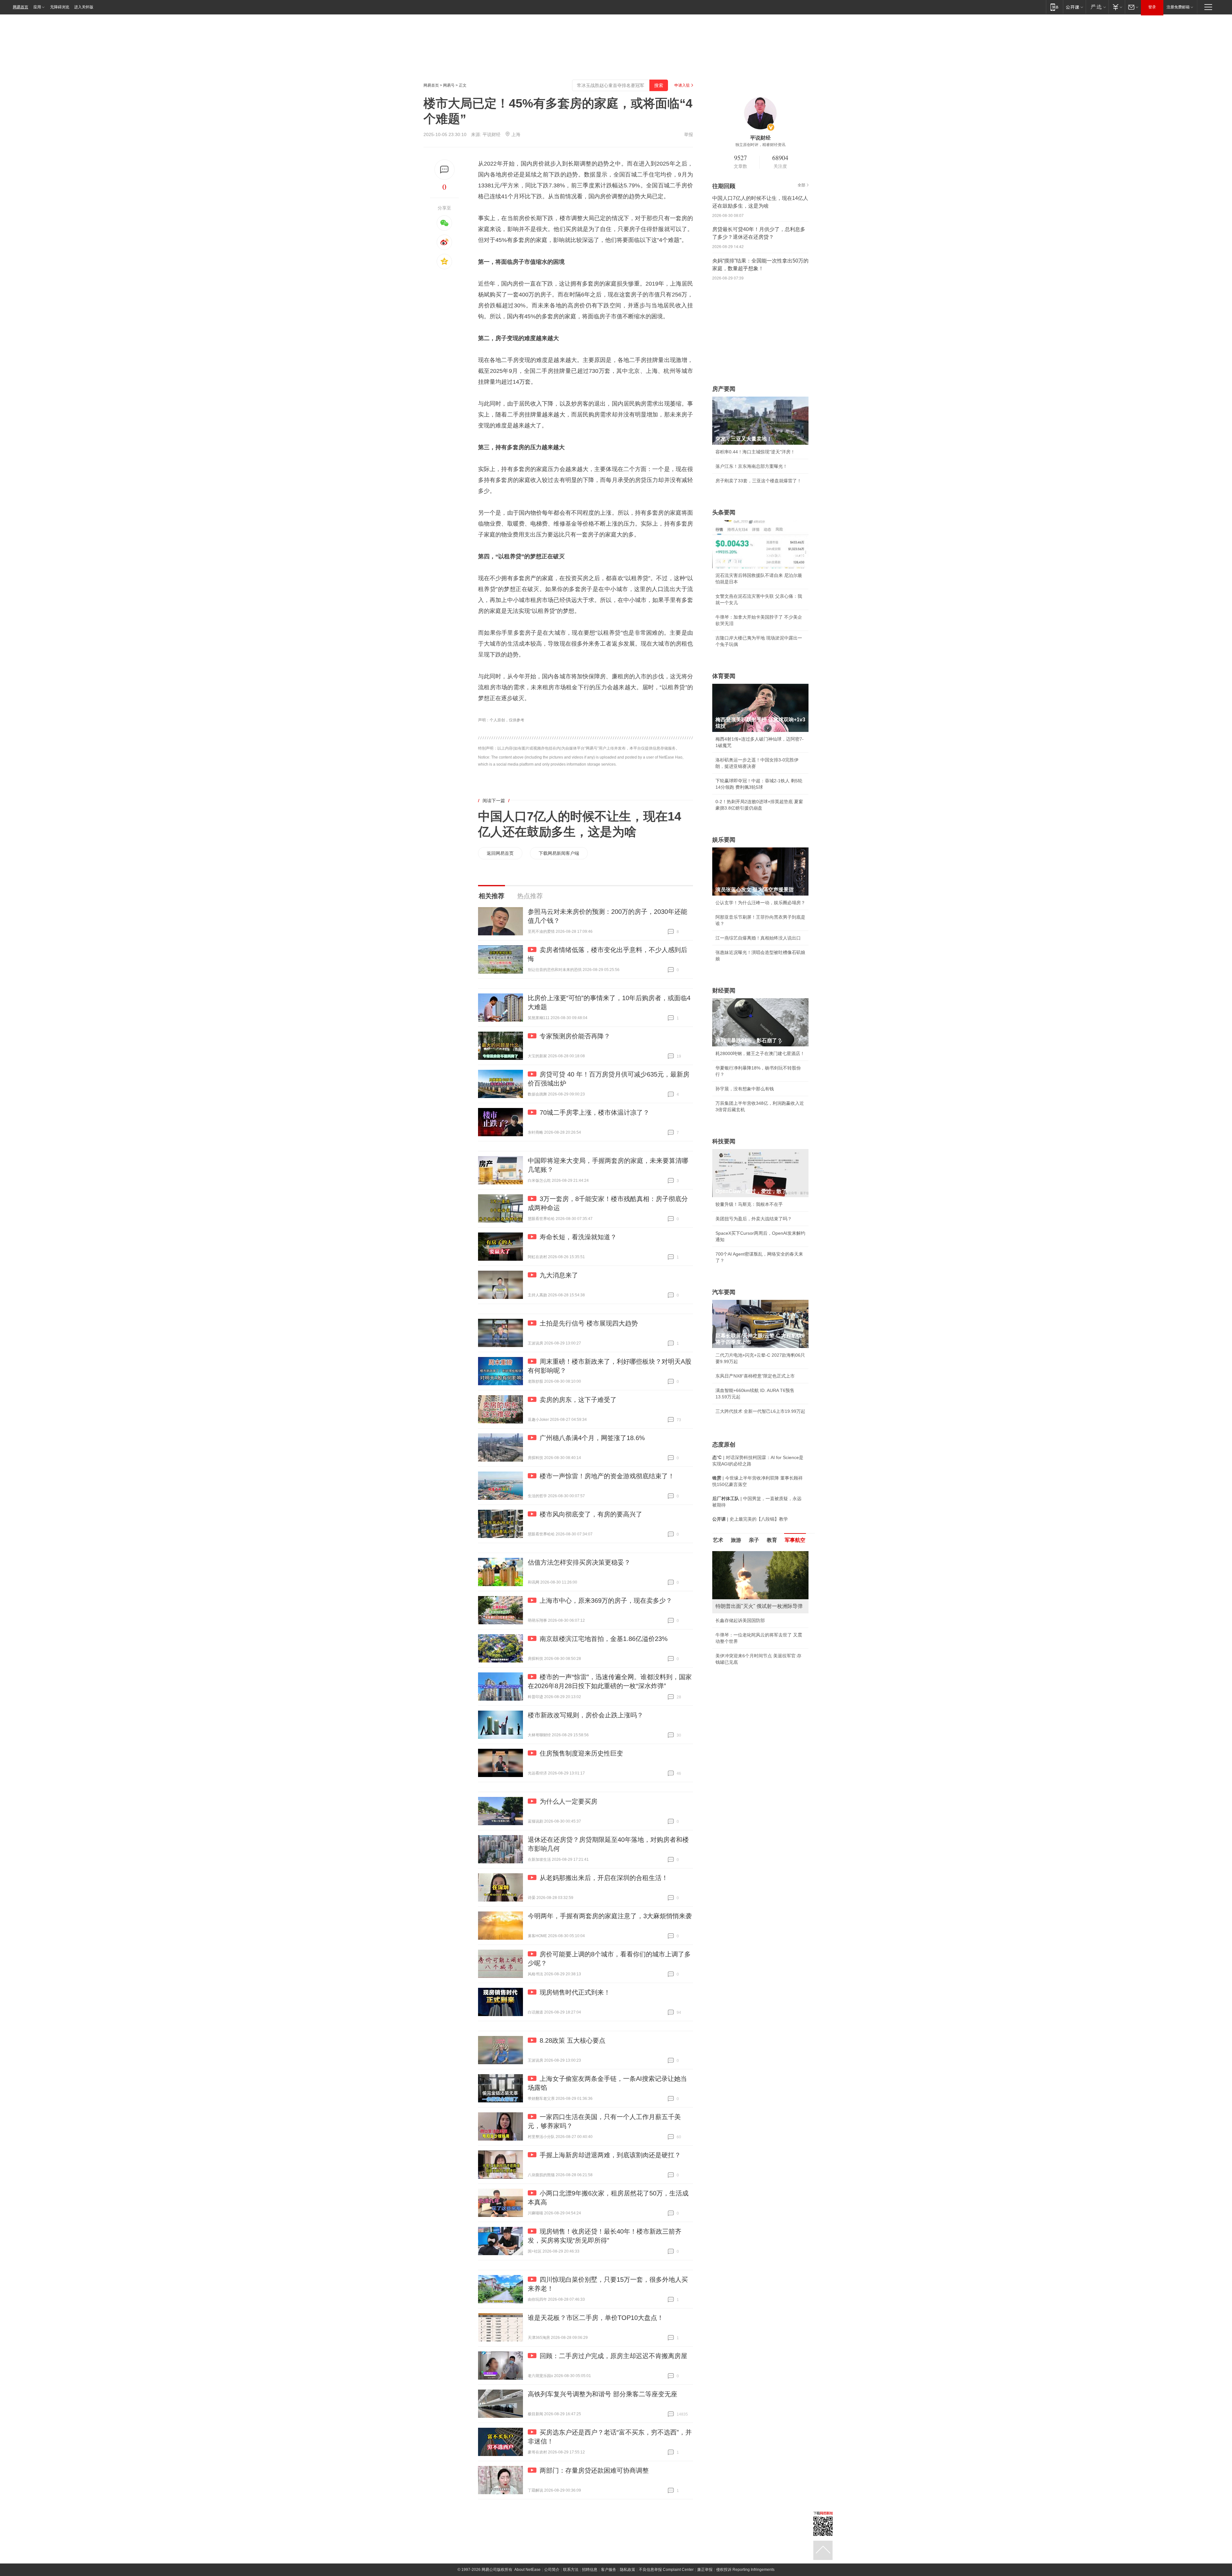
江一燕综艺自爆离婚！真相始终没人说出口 (758, 938)
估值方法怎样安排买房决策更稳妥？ (579, 1562)
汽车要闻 (724, 1292)
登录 (1152, 7)
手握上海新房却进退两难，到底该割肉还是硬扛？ (610, 2155)
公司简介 (552, 2570)
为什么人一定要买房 (569, 1801)
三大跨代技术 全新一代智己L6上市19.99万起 (760, 1411)
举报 (689, 134)
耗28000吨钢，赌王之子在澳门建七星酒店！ (760, 1053)
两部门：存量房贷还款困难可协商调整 (594, 2470)
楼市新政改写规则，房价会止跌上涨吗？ (586, 1715)
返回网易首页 (500, 853)
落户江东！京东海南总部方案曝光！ (751, 466)
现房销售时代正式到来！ (575, 1992)
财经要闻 (724, 991)
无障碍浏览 (60, 7)
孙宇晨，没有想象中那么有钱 (745, 1089)
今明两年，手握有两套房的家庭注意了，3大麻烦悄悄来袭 (610, 1916)
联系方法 (571, 2570)
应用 (37, 7)
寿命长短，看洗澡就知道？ (578, 1237)
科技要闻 (724, 1141)
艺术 (718, 1540)
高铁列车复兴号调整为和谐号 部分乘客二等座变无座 (603, 2394)
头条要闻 (724, 512)
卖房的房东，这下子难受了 (578, 1400)
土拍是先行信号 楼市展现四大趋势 (589, 1323)
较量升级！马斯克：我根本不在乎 (749, 1204)
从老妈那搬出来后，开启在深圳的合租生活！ (604, 1878)
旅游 (736, 1540)
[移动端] (1054, 7)
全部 (801, 185)
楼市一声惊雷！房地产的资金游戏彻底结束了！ (607, 1476)
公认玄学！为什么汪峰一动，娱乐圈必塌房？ (760, 903)
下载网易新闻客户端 (559, 853)
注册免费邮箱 (1178, 7)
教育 (772, 1540)
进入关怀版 (84, 7)
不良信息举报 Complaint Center (666, 2570)
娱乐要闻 (724, 840)
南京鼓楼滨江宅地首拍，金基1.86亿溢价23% (604, 1639)
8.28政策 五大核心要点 (573, 2040)
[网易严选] (1097, 7)
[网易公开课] (1074, 7)
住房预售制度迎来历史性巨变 (581, 1753)
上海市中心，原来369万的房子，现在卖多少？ (606, 1601)
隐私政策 (628, 2570)
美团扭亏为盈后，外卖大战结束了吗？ (754, 1219)
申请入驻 (682, 85)
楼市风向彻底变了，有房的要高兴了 (591, 1514)
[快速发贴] (445, 170)
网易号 (449, 85)
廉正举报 (705, 2570)
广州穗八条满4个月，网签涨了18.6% (592, 1438)
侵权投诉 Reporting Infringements (745, 2570)
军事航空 (795, 1540)
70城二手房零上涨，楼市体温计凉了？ (595, 1112)
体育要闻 (724, 676)
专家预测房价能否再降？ (575, 1036)
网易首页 (21, 7)
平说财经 (492, 134)
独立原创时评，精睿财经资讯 (760, 145)
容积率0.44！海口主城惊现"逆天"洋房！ (755, 452)
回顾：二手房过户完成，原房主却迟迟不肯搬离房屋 (613, 2356)
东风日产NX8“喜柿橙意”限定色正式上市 (755, 1376)
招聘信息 (590, 2570)
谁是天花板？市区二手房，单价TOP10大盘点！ (596, 2318)
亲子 (754, 1540)
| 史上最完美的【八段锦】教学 (750, 1519)
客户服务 (609, 2570)
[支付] (1117, 7)
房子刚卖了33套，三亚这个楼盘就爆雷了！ (758, 481)
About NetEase (527, 2570)
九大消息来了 (559, 1275)
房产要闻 (724, 389)
